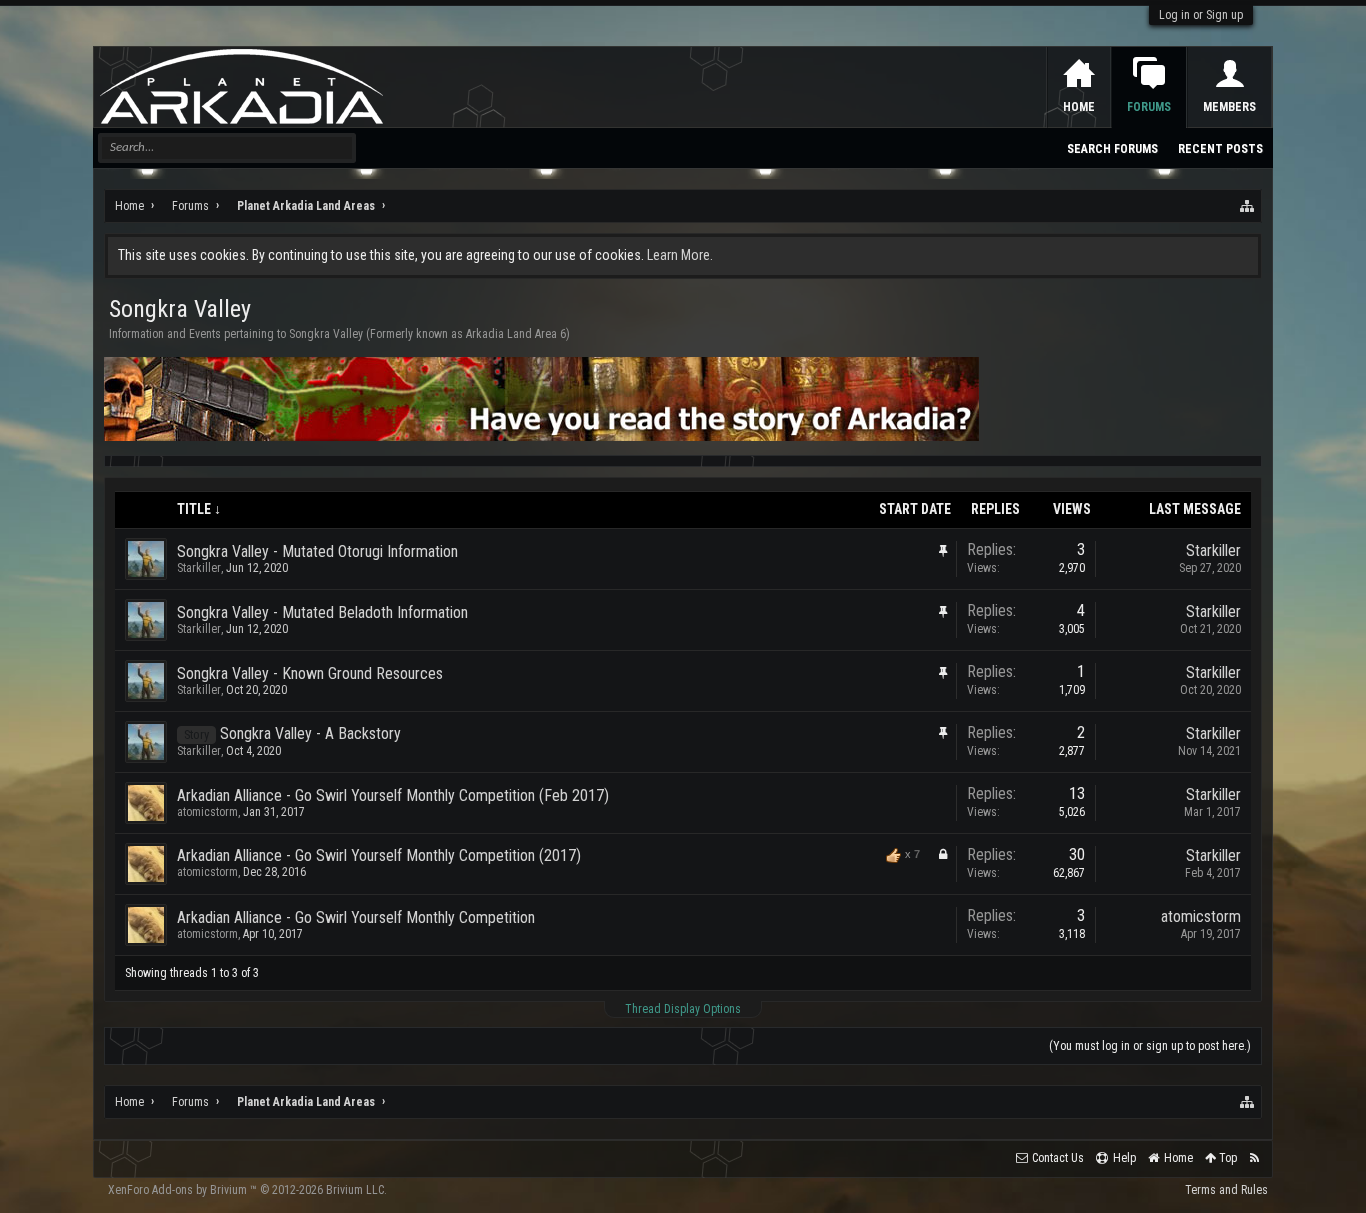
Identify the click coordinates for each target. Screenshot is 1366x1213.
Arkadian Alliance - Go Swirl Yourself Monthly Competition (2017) (379, 855)
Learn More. (680, 255)
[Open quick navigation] (1248, 206)
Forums (1149, 107)
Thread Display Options (683, 1009)
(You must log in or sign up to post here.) (1150, 1046)
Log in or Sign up (1201, 15)
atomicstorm (207, 812)
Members (1229, 107)
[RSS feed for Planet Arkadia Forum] (1254, 1158)
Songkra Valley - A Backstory (310, 733)
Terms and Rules (1226, 1190)
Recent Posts (1220, 149)
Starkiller (199, 568)
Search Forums (1112, 149)
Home (1079, 107)
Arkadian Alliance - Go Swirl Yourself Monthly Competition (356, 917)
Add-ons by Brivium (247, 1190)
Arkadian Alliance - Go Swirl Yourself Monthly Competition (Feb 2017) (393, 795)
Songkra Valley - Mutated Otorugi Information (317, 551)
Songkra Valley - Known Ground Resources (310, 673)
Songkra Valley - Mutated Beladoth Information (322, 612)
